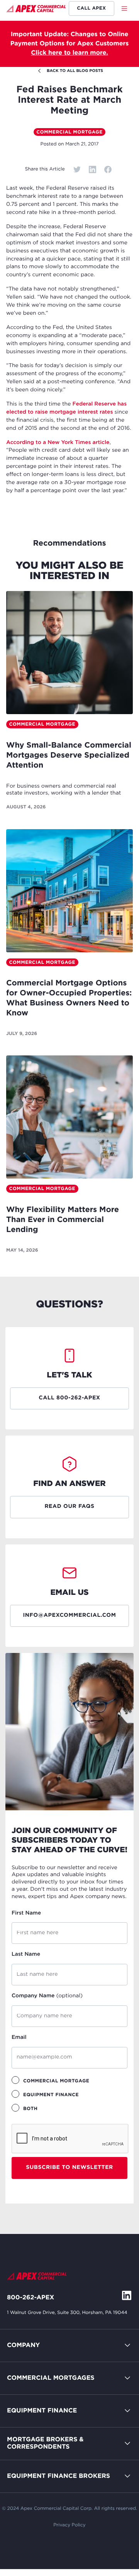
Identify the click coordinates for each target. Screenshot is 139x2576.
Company (23, 2345)
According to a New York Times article (58, 443)
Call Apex (91, 8)
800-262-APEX (31, 2298)
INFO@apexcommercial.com (70, 1616)
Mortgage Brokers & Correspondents (45, 2443)
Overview (21, 2398)
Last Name (26, 1955)
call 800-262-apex (69, 1398)
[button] (127, 8)
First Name (26, 1913)
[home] (36, 10)
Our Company (28, 2382)
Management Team (36, 2398)
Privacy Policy (69, 2525)
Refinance (22, 2512)
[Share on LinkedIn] (93, 169)
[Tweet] (77, 169)
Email (19, 2038)
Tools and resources (37, 2480)
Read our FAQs (69, 1507)
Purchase (21, 2414)
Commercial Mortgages (51, 2378)
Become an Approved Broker (51, 2463)
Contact (19, 2365)
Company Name (47, 1996)
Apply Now (24, 2447)
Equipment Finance (42, 2411)
